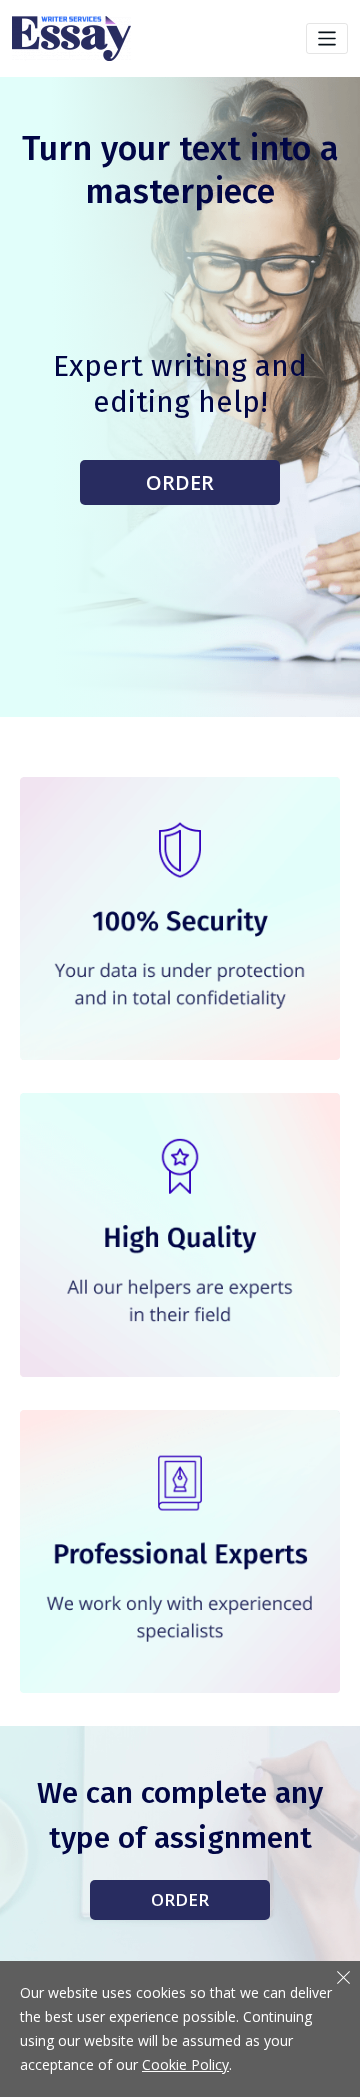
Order (180, 482)
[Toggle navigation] (327, 38)
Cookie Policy (185, 2064)
